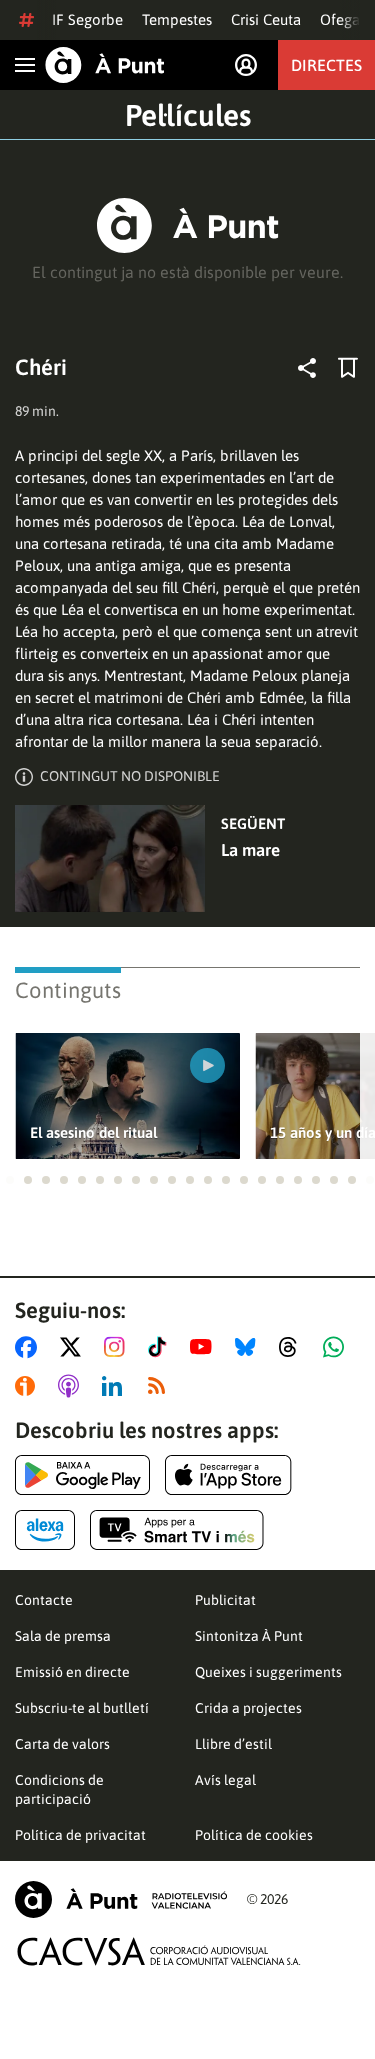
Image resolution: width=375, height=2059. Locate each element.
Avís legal (225, 1780)
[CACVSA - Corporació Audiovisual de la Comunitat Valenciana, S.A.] (159, 1951)
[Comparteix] (307, 368)
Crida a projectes (248, 1708)
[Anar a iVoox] (29, 1386)
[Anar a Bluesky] (249, 1347)
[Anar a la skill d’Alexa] (45, 1530)
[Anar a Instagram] (118, 1347)
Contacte (44, 1600)
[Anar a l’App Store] (228, 1475)
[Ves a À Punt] (105, 65)
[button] (10, 1180)
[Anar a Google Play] (82, 1475)
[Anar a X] (74, 1347)
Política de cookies (254, 1835)
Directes (326, 65)
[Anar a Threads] (293, 1347)
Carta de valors (62, 1744)
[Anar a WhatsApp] (337, 1347)
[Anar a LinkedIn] (116, 1386)
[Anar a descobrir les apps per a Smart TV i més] (177, 1530)
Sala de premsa (63, 1636)
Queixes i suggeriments (268, 1672)
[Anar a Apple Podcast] (72, 1386)
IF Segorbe (87, 19)
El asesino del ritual (93, 1132)
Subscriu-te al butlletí (82, 1708)
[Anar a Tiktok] (161, 1347)
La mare (250, 850)
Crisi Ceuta (266, 19)
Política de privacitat (80, 1835)
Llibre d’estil (233, 1744)
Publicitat (225, 1600)
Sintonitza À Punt (249, 1636)
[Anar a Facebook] (30, 1347)
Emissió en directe (72, 1672)
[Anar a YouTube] (205, 1347)
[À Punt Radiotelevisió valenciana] (121, 1899)
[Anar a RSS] (161, 1386)
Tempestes (177, 19)
